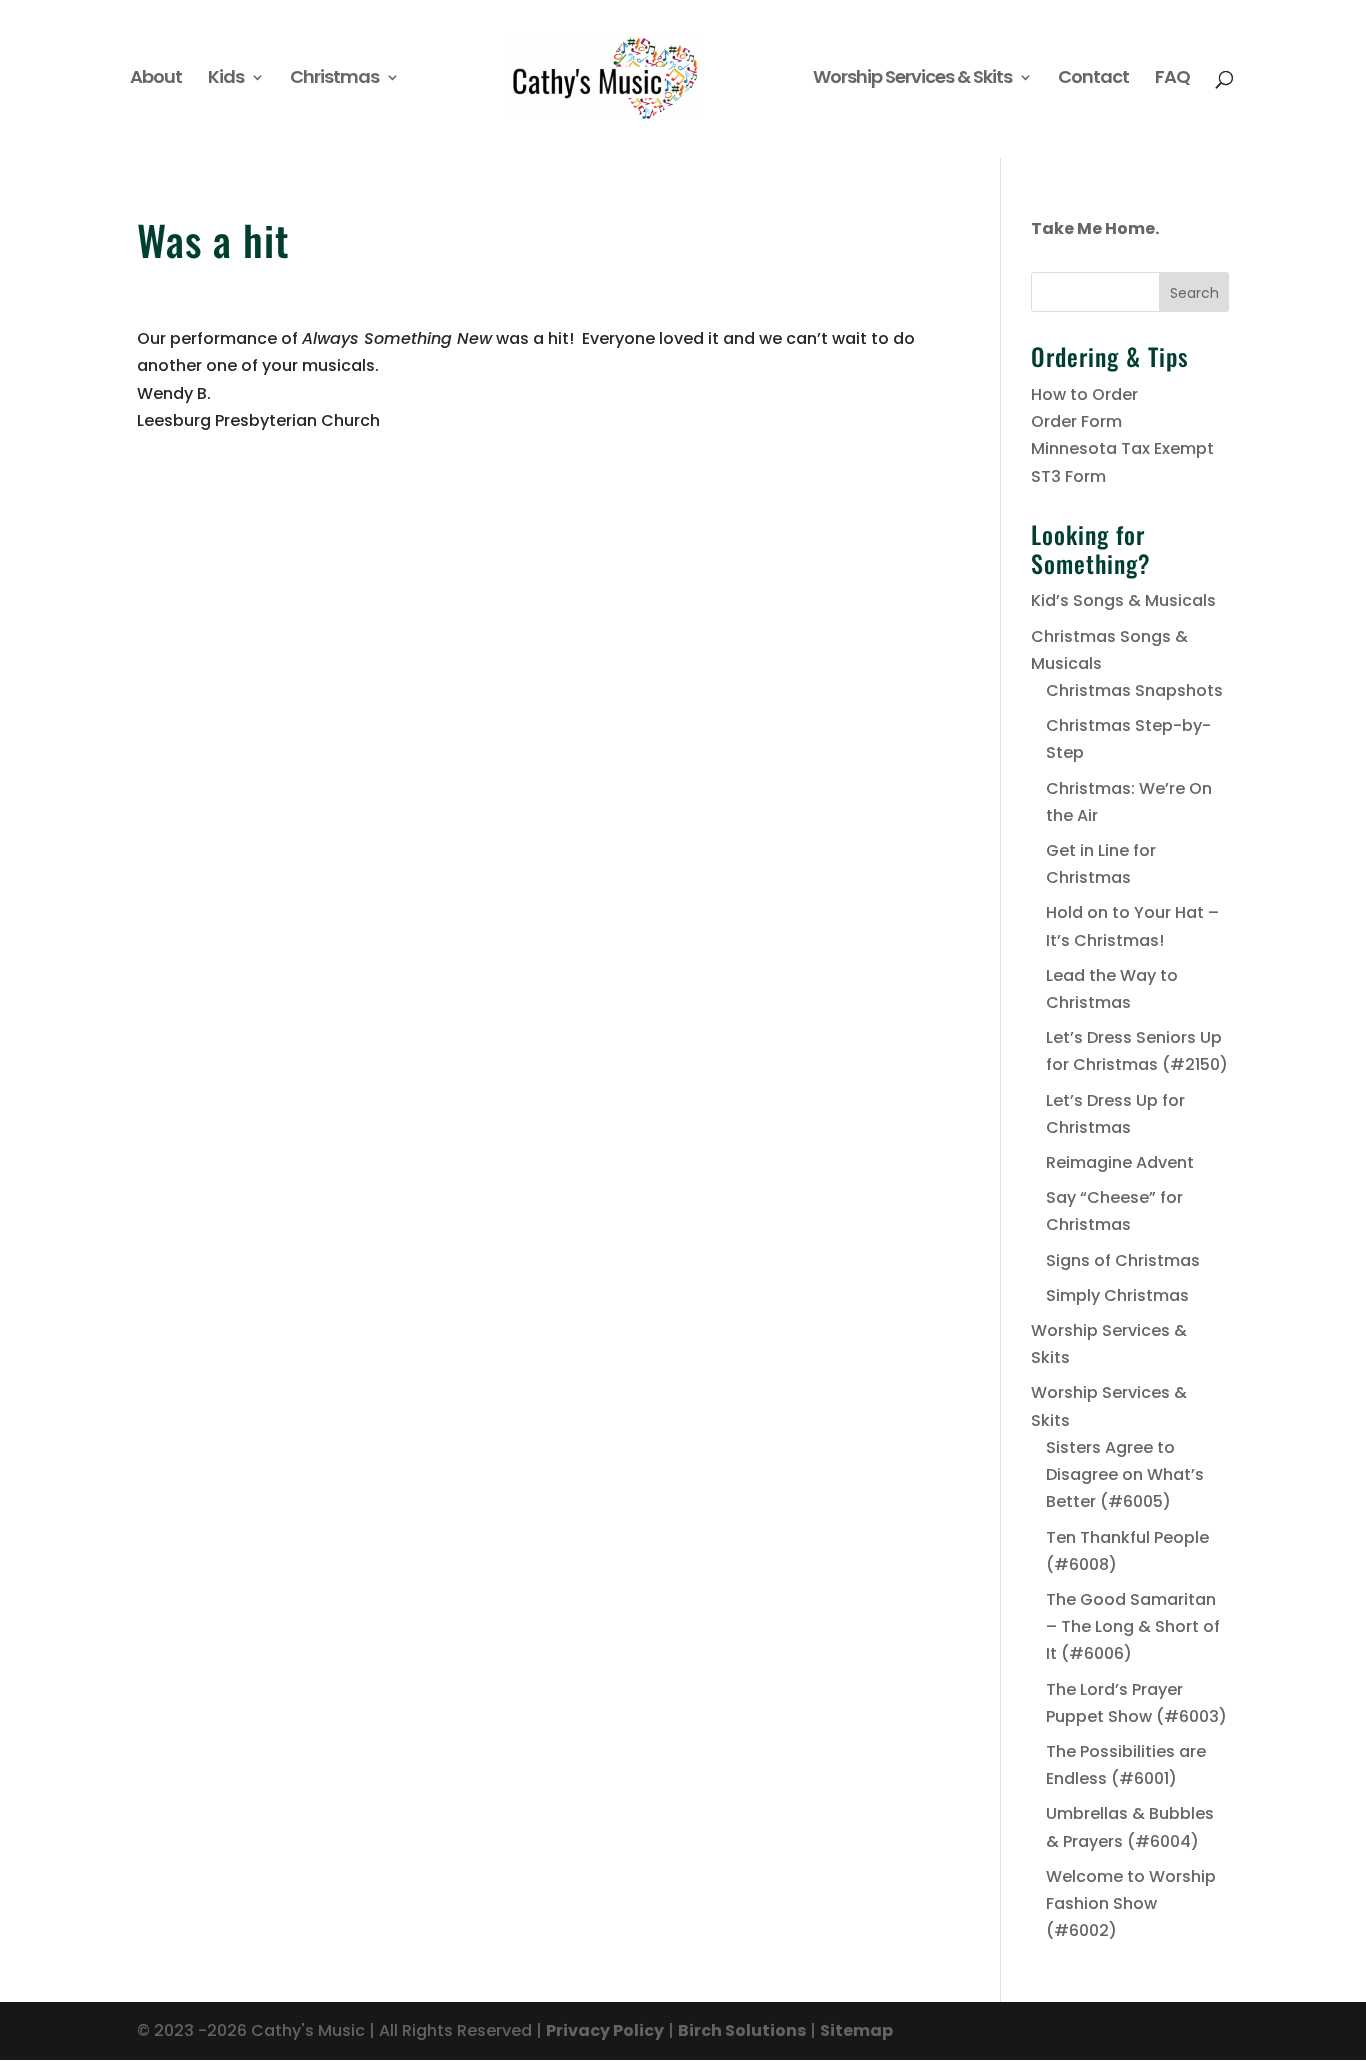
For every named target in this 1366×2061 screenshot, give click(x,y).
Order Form (1076, 421)
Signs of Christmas (1123, 1260)
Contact (1093, 79)
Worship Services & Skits (912, 79)
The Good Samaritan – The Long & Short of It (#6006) (1133, 1626)
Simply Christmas (1117, 1295)
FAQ (1172, 79)
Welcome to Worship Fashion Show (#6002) (1131, 1903)
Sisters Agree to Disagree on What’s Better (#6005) (1125, 1474)
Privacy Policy (605, 2030)
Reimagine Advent (1120, 1162)
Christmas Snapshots (1134, 690)
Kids (226, 79)
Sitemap (856, 2030)
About (156, 79)
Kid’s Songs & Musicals (1123, 600)
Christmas (334, 79)
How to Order (1084, 394)
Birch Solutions (742, 2030)
